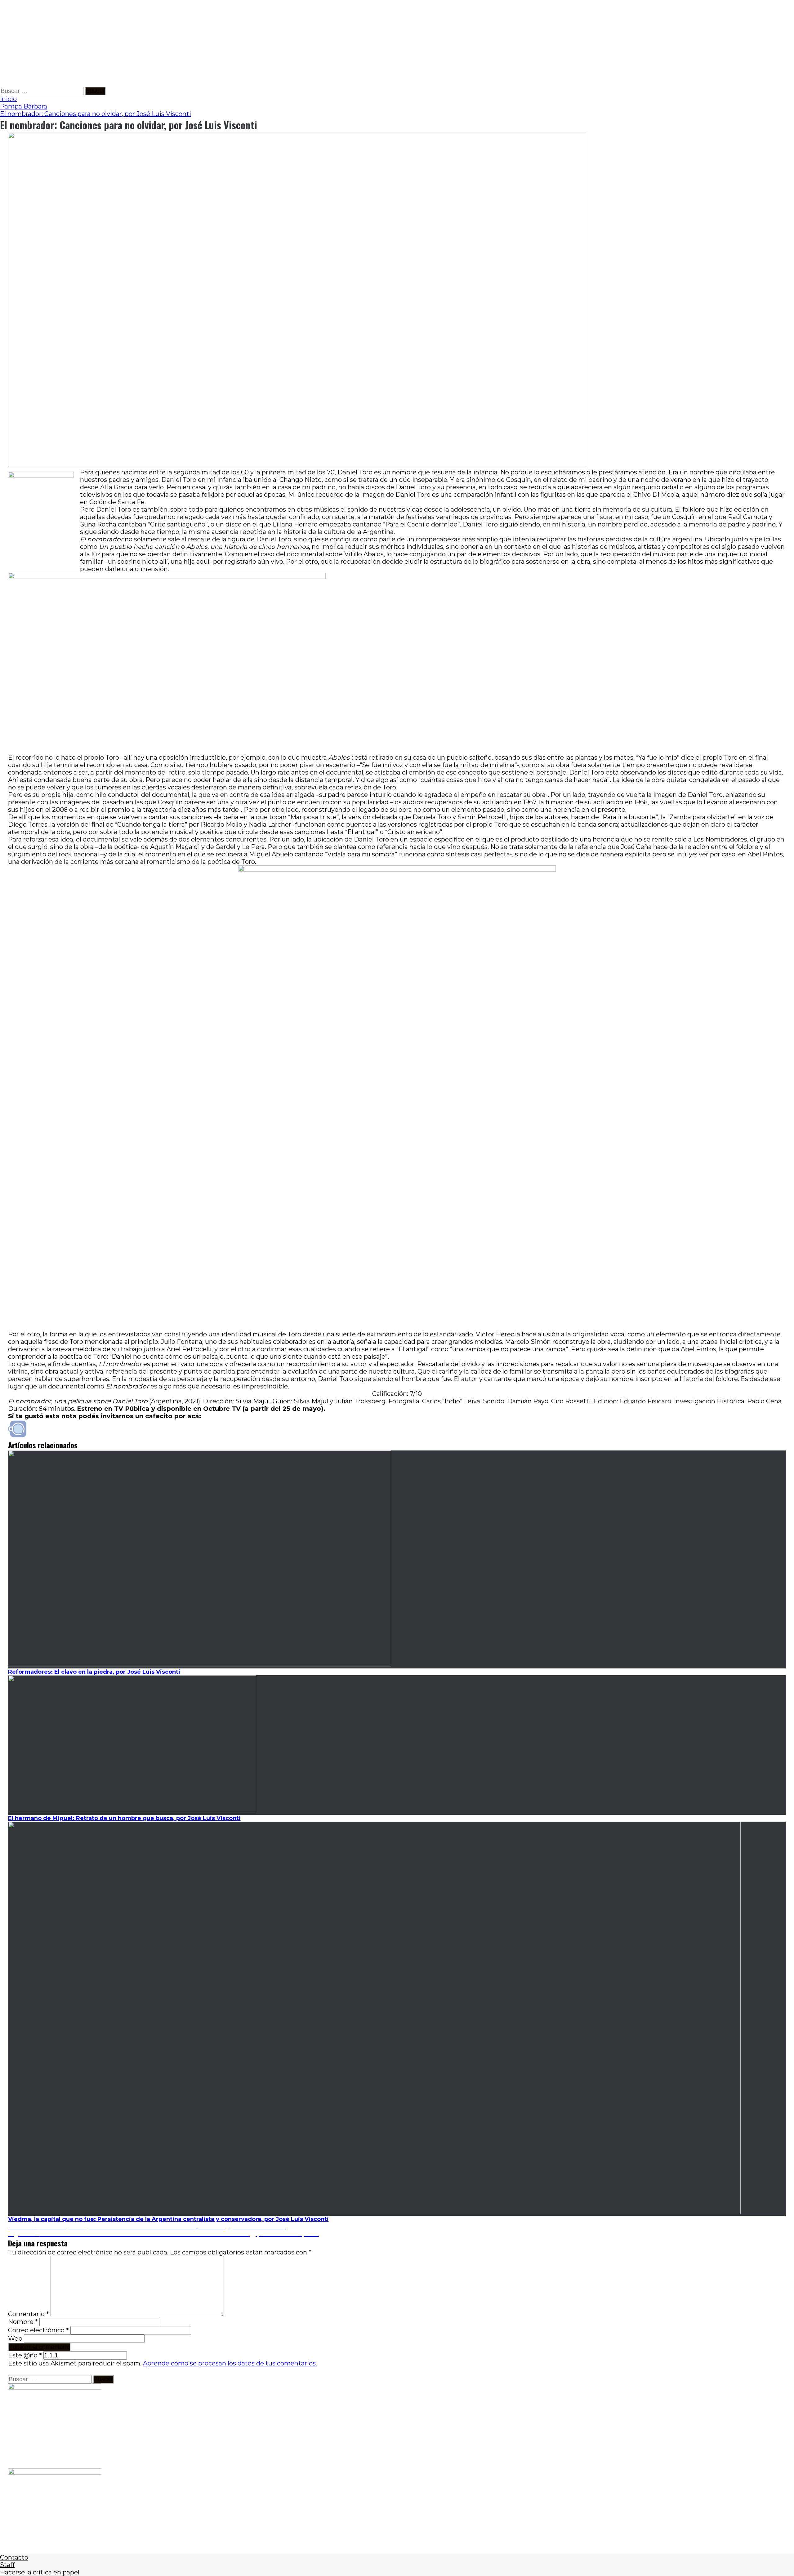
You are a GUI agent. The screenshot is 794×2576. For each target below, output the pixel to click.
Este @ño (25, 2355)
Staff (7, 2565)
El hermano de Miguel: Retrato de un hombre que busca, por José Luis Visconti (124, 1818)
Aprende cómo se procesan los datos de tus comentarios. (230, 2363)
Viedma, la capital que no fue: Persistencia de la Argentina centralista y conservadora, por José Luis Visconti (168, 2219)
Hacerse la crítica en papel (40, 2572)
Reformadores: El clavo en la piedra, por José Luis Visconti (94, 1672)
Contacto (14, 2557)
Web (15, 2338)
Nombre (23, 2322)
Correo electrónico (38, 2330)
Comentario (29, 2314)
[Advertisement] (186, 43)
